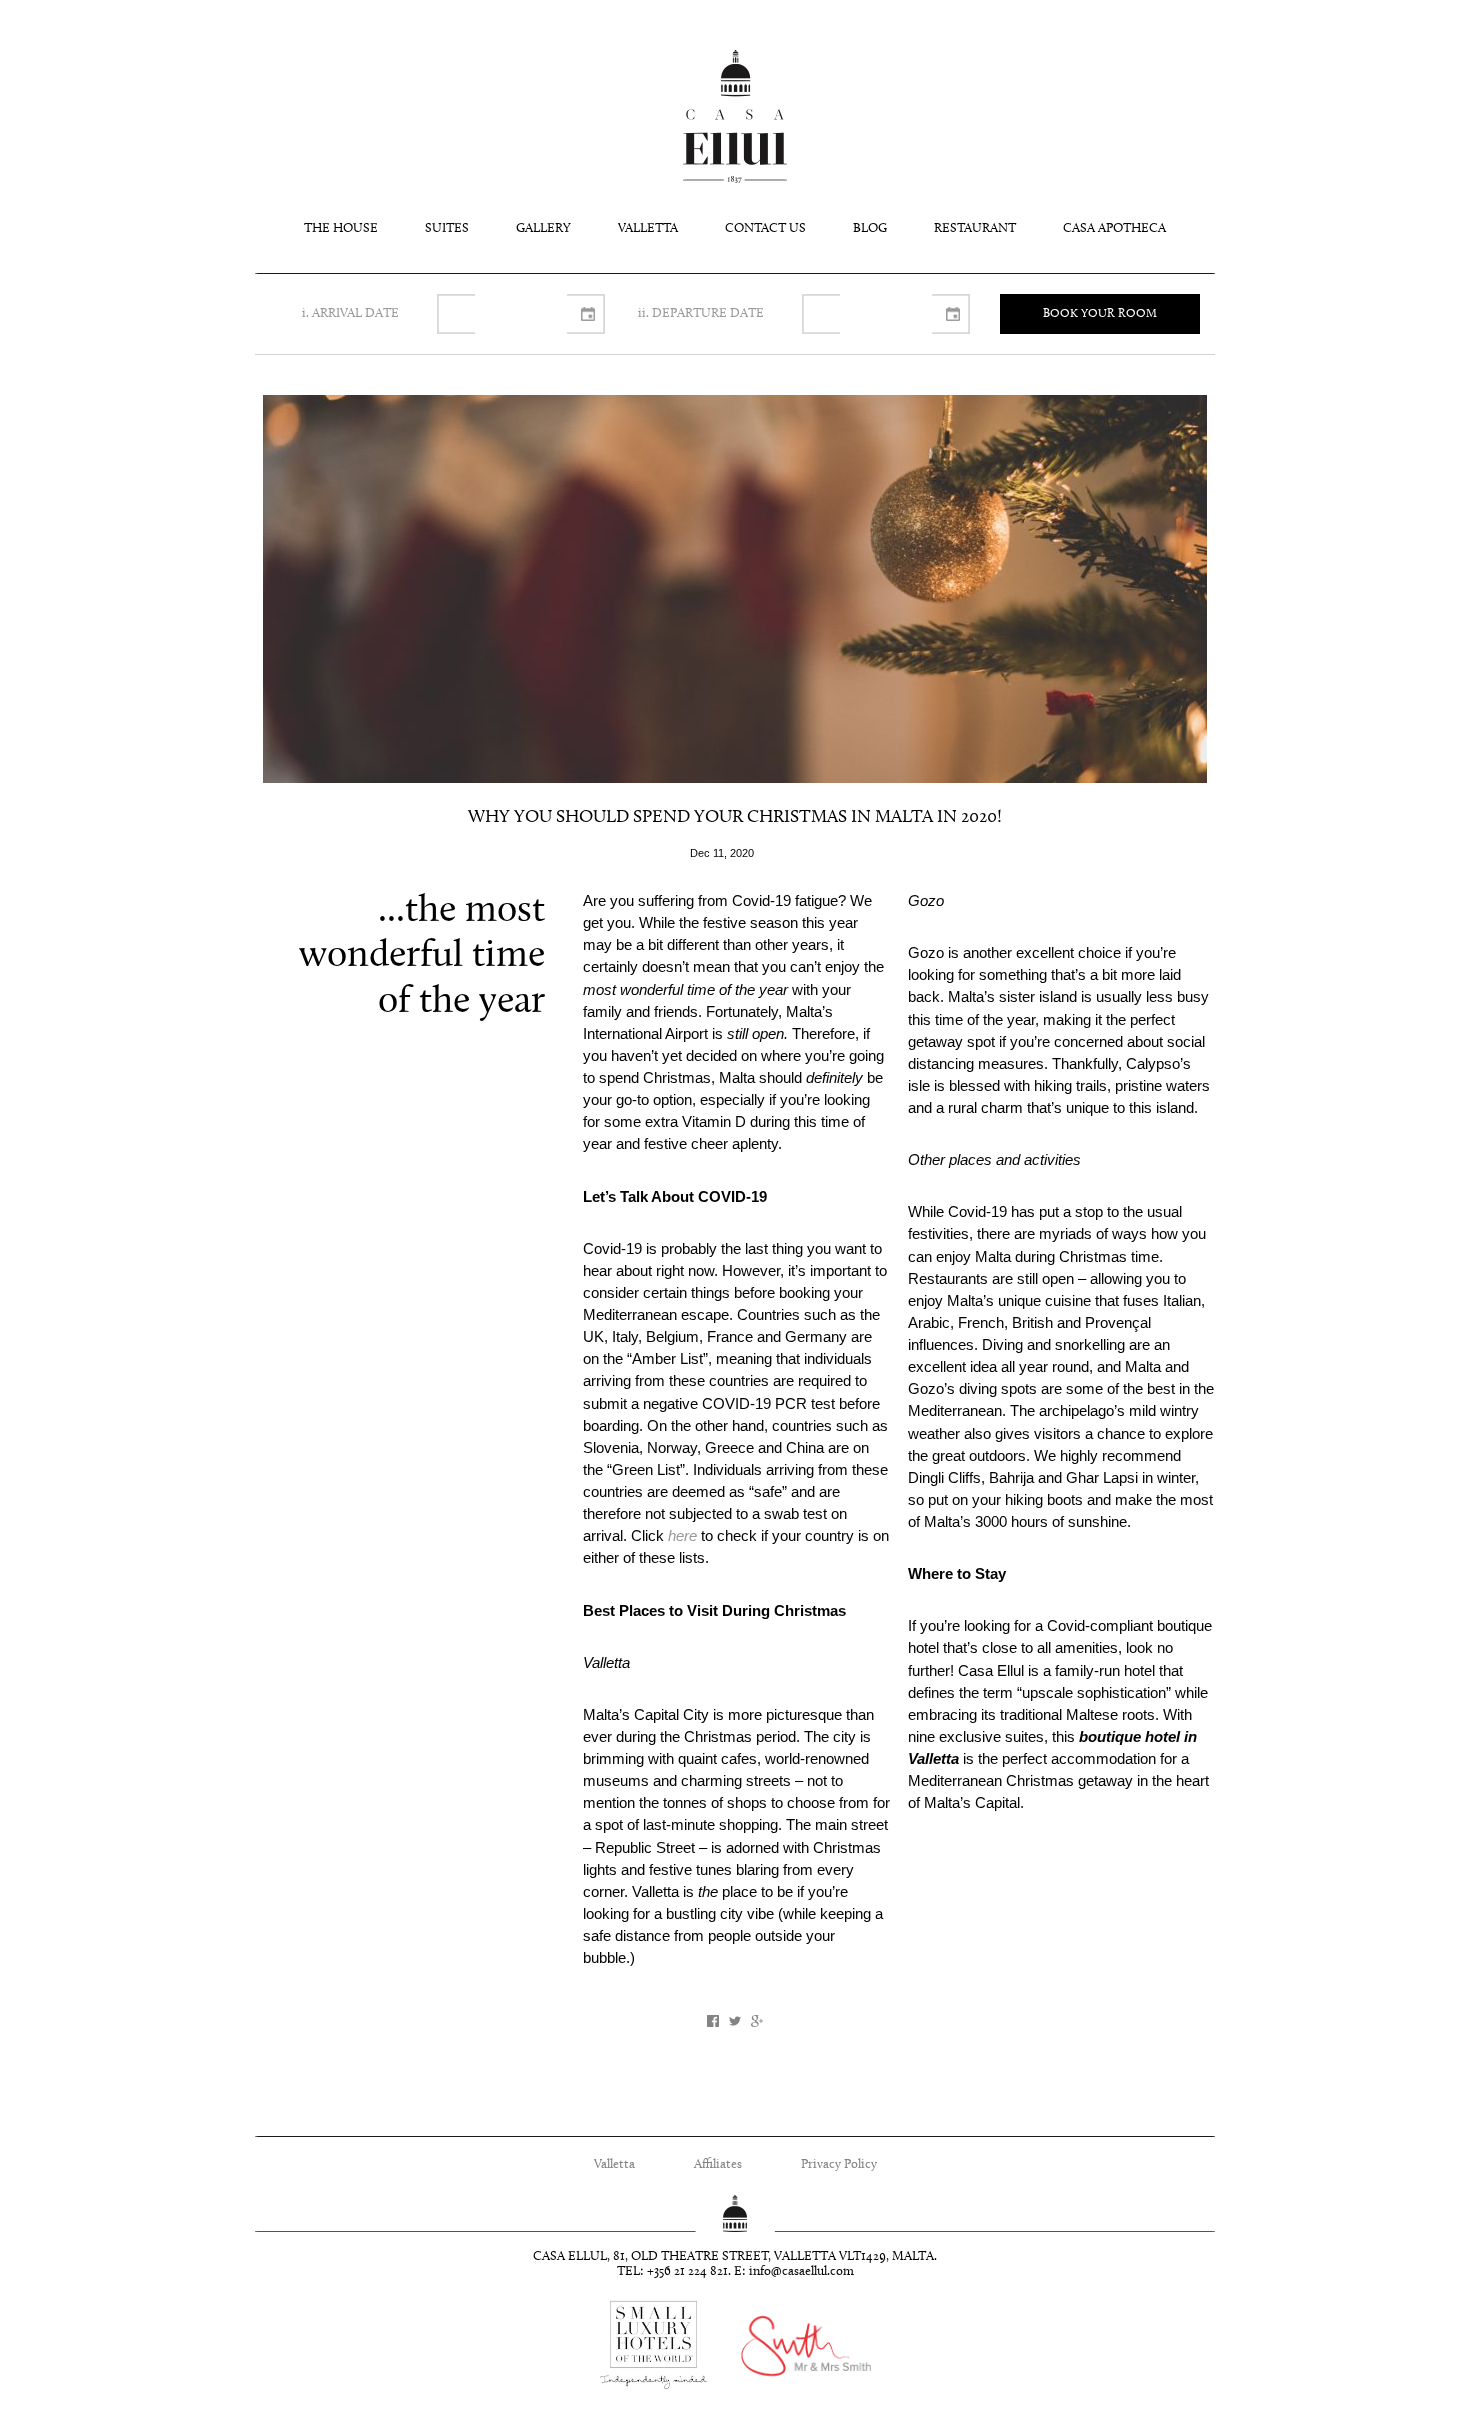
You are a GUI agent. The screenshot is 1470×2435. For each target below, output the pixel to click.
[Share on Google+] (757, 2021)
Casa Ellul (735, 116)
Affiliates (718, 2164)
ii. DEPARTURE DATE (701, 313)
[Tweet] (735, 2021)
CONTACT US (765, 228)
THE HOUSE (341, 228)
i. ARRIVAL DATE (350, 313)
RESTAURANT (975, 228)
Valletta (614, 2164)
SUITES (447, 228)
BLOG (870, 228)
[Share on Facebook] (713, 2021)
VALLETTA (648, 228)
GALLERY (543, 228)
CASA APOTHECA (1114, 228)
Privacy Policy (839, 2164)
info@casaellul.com (801, 2272)
